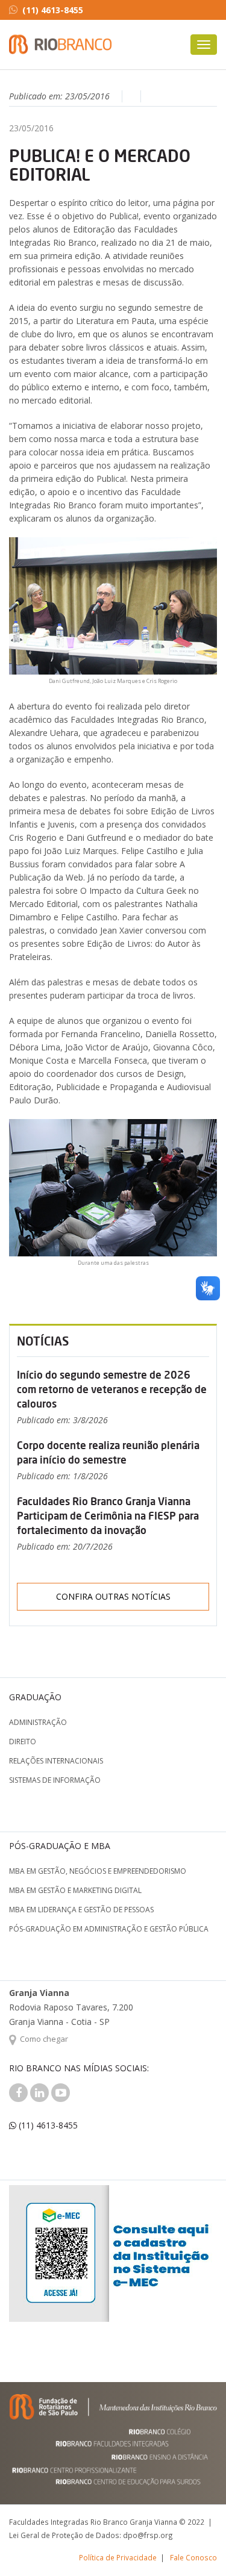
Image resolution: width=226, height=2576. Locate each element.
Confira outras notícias (113, 1596)
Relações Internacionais (56, 1761)
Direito (23, 1742)
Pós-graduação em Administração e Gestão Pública (109, 1929)
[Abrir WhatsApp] (196, 2546)
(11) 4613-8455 (53, 10)
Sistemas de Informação (55, 1780)
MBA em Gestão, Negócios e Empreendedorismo (98, 1871)
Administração (38, 1722)
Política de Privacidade (118, 2557)
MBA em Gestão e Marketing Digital (75, 1890)
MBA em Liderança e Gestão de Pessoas (81, 1910)
